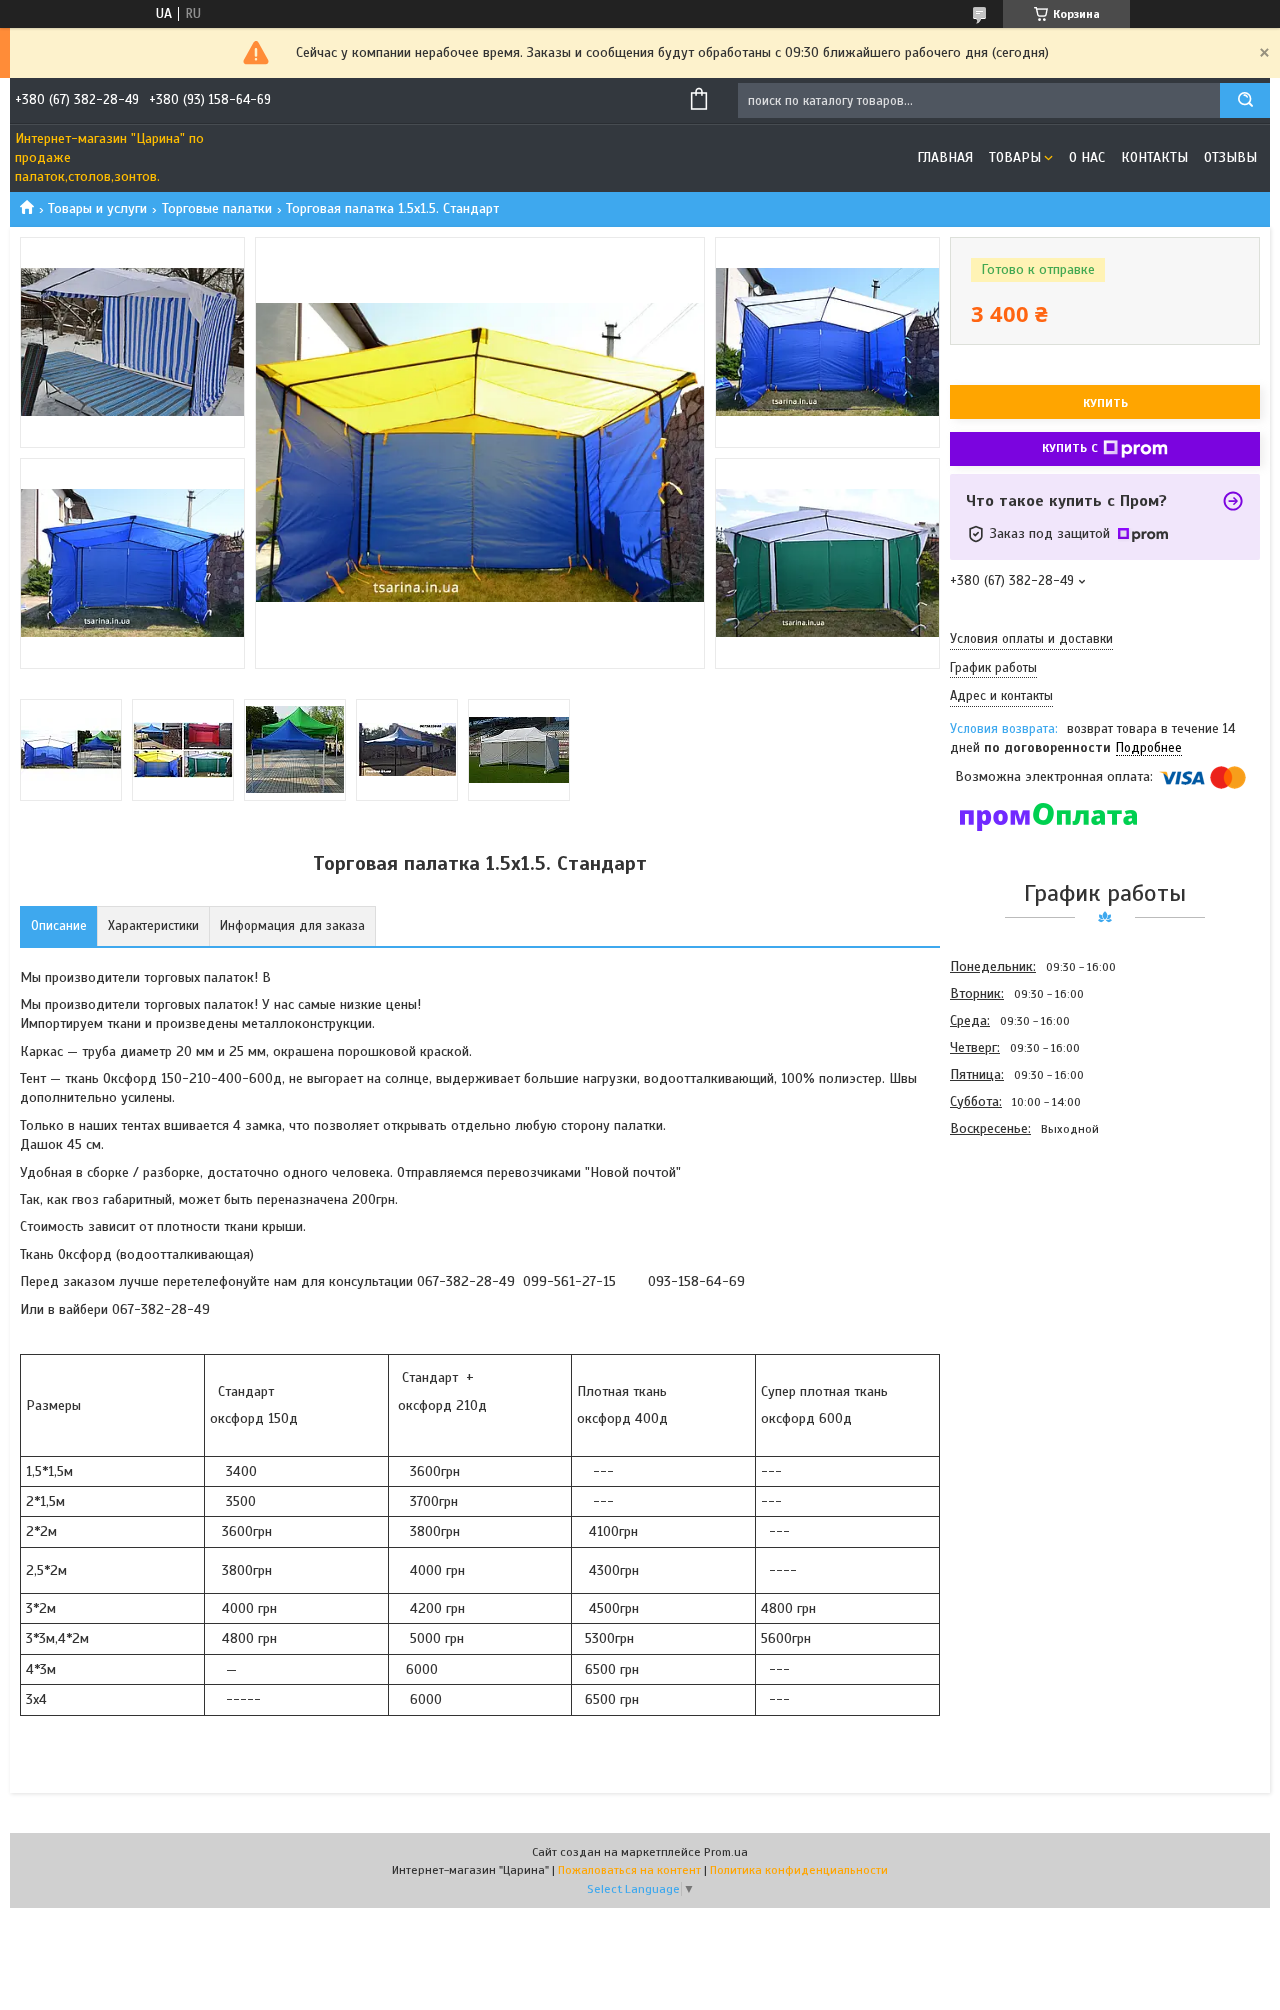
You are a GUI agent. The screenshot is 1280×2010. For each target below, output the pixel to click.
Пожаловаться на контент (629, 1870)
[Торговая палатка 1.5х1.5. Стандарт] (1021, 1249)
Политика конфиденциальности (799, 1870)
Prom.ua (726, 1852)
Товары (1015, 157)
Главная (945, 157)
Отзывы (1230, 157)
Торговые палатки (217, 208)
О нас (1087, 157)
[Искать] (1245, 100)
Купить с (1070, 448)
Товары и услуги (97, 208)
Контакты (1154, 157)
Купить (1105, 403)
